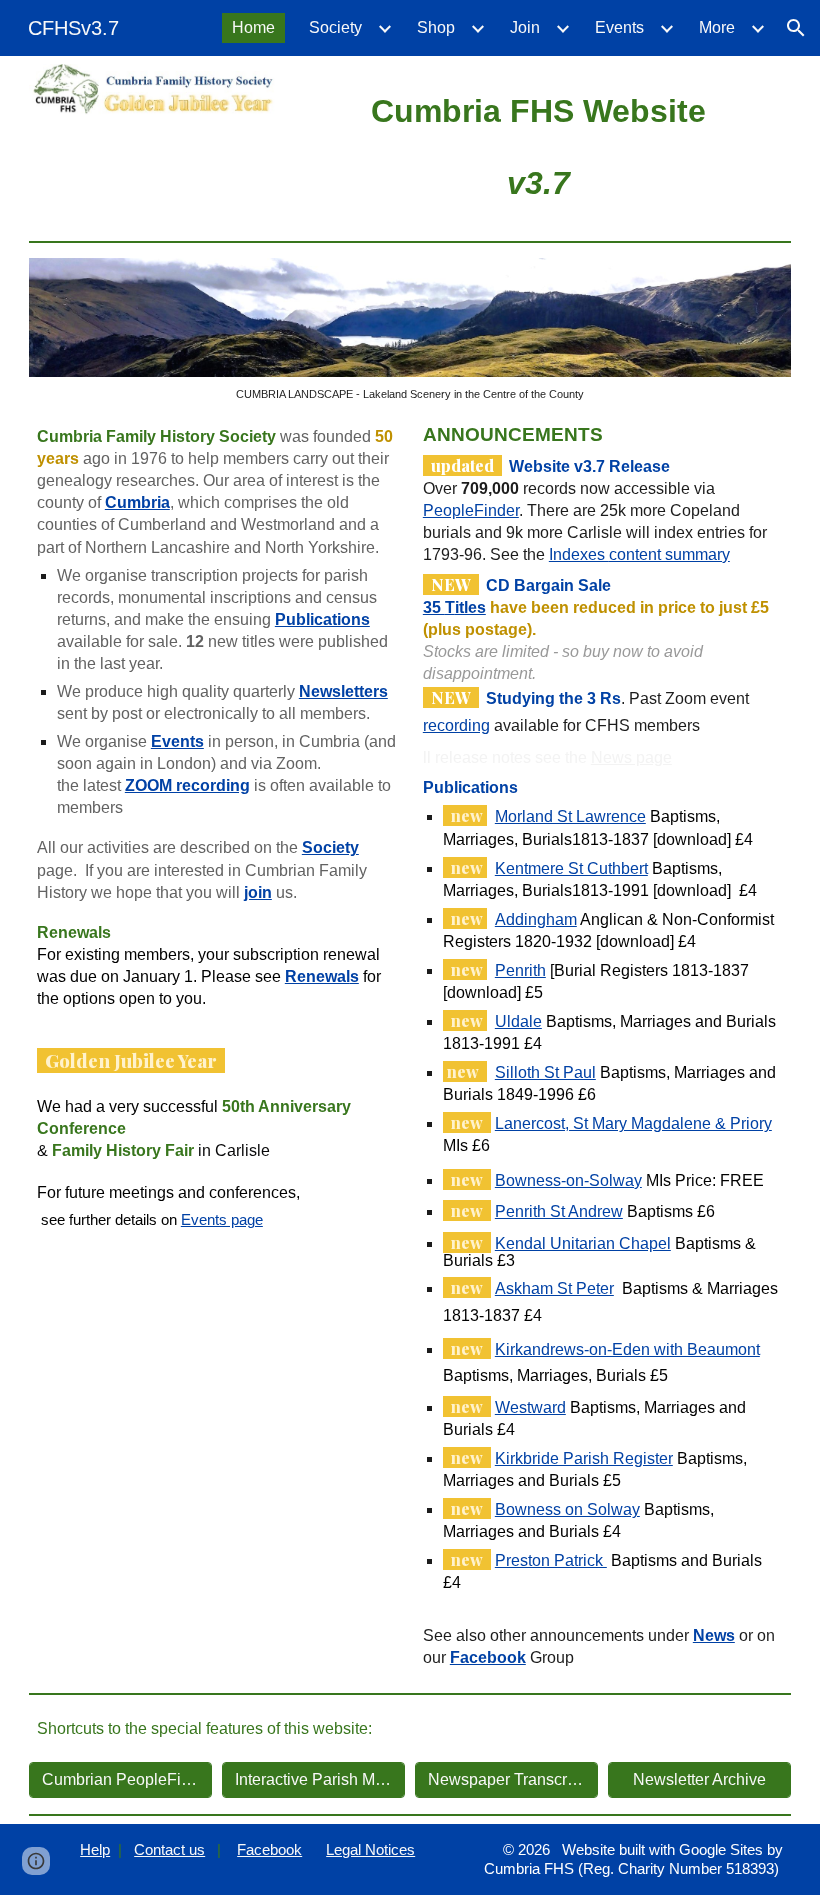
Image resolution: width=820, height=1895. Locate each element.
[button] (796, 28)
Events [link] (619, 27)
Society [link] (335, 27)
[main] (538, 144)
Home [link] (253, 27)
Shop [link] (436, 27)
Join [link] (525, 27)
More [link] (717, 27)
